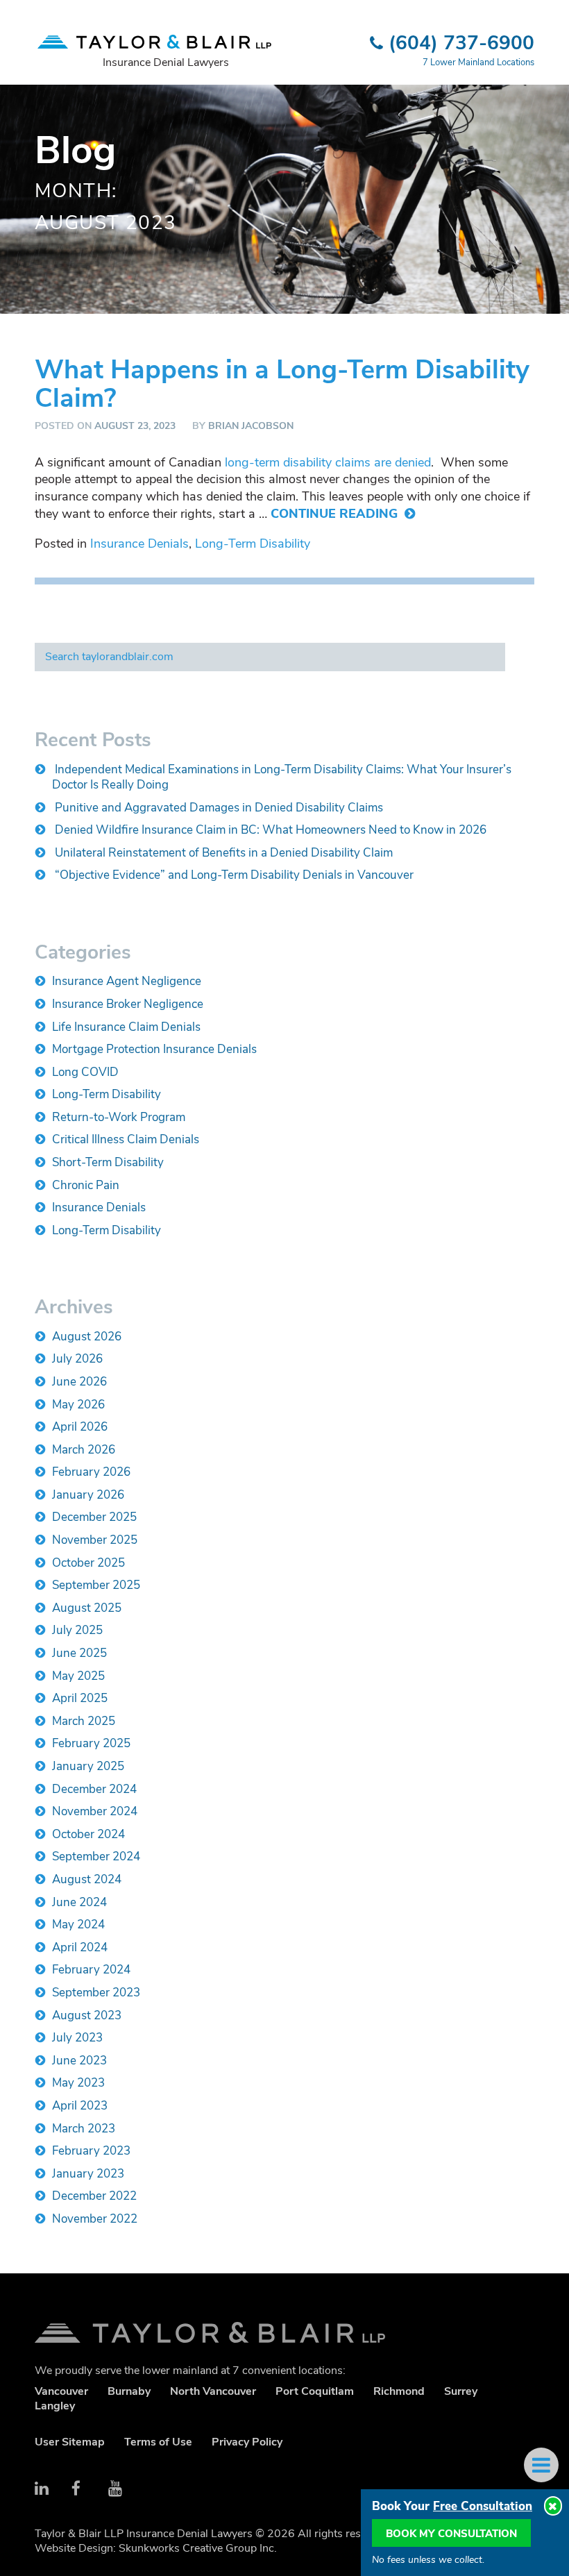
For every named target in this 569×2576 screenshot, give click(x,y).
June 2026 (79, 1382)
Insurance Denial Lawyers (166, 62)
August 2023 (87, 2015)
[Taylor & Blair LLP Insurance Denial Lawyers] (154, 35)
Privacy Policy (247, 2442)
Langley (55, 2406)
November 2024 (95, 1811)
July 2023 (77, 2038)
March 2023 (84, 2129)
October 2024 (88, 1834)
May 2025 (78, 1676)
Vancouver (61, 2391)
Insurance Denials (139, 544)
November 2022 (95, 2219)
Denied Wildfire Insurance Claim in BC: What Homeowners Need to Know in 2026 (271, 830)
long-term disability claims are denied (328, 462)
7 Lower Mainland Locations (478, 62)
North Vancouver (213, 2391)
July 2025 (77, 1630)
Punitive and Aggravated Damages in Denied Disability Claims (219, 808)
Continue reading (336, 514)
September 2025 (96, 1585)
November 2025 (95, 1540)
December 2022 (94, 2196)
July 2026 (77, 1359)
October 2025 (88, 1563)
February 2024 (91, 1970)
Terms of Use (158, 2442)
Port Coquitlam (315, 2391)
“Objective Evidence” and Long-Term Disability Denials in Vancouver (234, 875)
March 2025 (84, 1721)
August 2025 (87, 1608)
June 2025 (79, 1653)
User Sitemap (70, 2442)
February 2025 (91, 1743)
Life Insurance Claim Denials (126, 1027)
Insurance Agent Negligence (127, 981)
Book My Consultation (451, 2534)
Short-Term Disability (108, 1162)
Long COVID (85, 1072)
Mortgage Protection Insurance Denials (154, 1049)
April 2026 (80, 1427)
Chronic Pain (86, 1185)
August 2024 (87, 1879)
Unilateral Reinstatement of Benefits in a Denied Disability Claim (224, 853)
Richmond (399, 2391)
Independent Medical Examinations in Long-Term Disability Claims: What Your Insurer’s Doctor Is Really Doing (282, 777)
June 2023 (79, 2061)
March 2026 (84, 1450)
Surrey (461, 2391)
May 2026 (78, 1405)
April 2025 (80, 1698)
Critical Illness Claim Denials (126, 1139)
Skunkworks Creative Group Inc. (198, 2548)
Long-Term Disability (253, 544)
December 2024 (94, 1789)
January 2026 (88, 1495)
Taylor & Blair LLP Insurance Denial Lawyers (284, 2332)
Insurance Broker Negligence (128, 1004)
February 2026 (91, 1472)
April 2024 (80, 1947)
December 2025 (94, 1517)
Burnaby (129, 2391)
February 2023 (91, 2151)
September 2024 (96, 1857)
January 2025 (88, 1766)
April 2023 (80, 2106)
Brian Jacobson (251, 426)
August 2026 (87, 1337)
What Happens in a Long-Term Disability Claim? (282, 384)
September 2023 (96, 1993)
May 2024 (78, 1925)
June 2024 (79, 1902)
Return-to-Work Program (119, 1117)
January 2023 (88, 2174)
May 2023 (78, 2083)
